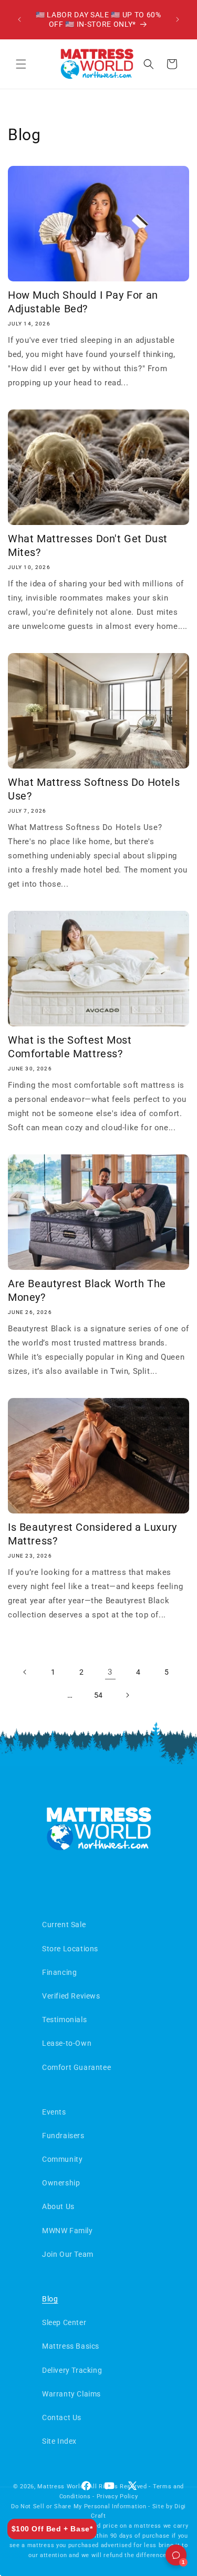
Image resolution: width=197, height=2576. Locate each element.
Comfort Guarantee (76, 2067)
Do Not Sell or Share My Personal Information (79, 2506)
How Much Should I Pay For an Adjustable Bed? (83, 302)
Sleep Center (64, 2322)
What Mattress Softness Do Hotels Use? (94, 789)
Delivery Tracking (72, 2370)
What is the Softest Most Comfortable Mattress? (70, 1047)
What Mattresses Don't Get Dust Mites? (88, 545)
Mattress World (60, 2486)
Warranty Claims (71, 2394)
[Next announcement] (178, 19)
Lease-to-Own (67, 2043)
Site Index (59, 2441)
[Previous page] (25, 1672)
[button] (21, 64)
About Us (58, 2206)
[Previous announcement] (19, 19)
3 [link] (110, 1672)
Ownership (61, 2183)
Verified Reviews (71, 1996)
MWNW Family (68, 2231)
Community (62, 2159)
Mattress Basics (71, 2346)
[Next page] (127, 1695)
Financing (59, 1972)
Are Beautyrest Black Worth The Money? (87, 1290)
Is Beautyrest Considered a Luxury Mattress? (92, 1534)
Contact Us (62, 2417)
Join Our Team (68, 2254)
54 (98, 1695)
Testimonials (64, 2020)
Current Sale (64, 1925)
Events (54, 2112)
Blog (50, 2299)
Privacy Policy (117, 2496)
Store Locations (70, 1949)
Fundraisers (63, 2136)
